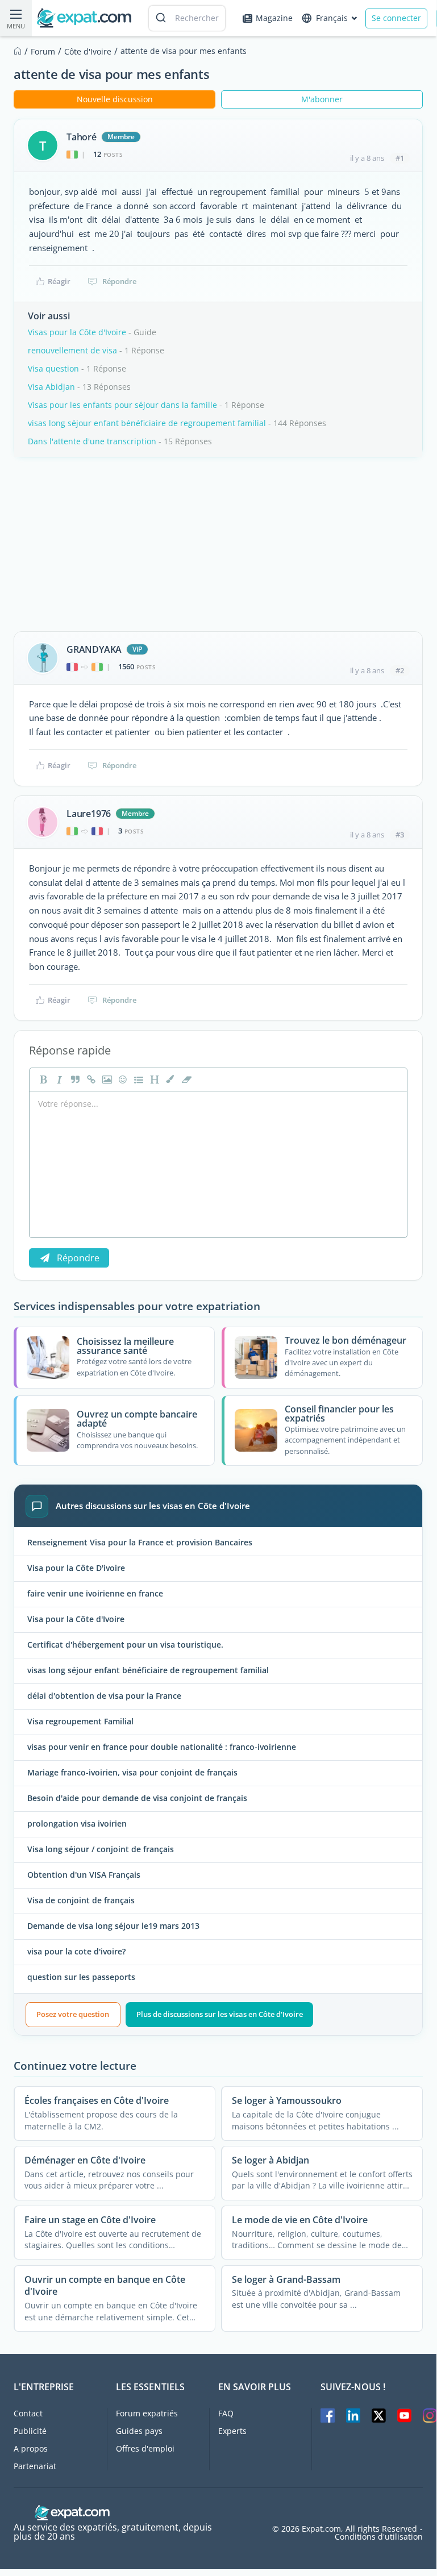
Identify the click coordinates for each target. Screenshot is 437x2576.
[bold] (42, 1079)
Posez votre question (73, 2014)
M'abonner (322, 99)
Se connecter (396, 18)
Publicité (30, 2431)
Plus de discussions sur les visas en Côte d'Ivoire (220, 2014)
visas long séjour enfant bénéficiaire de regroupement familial (147, 423)
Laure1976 (89, 814)
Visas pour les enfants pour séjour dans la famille (122, 405)
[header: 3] (153, 1079)
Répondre (119, 281)
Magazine (274, 18)
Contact (28, 2413)
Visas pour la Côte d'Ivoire (77, 332)
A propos (31, 2448)
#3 (400, 835)
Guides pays (139, 2431)
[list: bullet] (138, 1079)
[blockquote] (74, 1079)
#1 (400, 158)
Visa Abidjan (51, 387)
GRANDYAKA (94, 649)
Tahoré (82, 137)
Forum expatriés (147, 2413)
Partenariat (35, 2466)
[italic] (58, 1079)
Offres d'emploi (145, 2448)
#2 (400, 670)
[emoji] (122, 1079)
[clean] (185, 1079)
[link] (90, 1079)
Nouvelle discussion (115, 99)
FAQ (226, 2413)
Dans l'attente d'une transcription (92, 441)
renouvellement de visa (72, 350)
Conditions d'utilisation (379, 2537)
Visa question (53, 368)
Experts (232, 2431)
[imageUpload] (106, 1079)
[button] (169, 1079)
